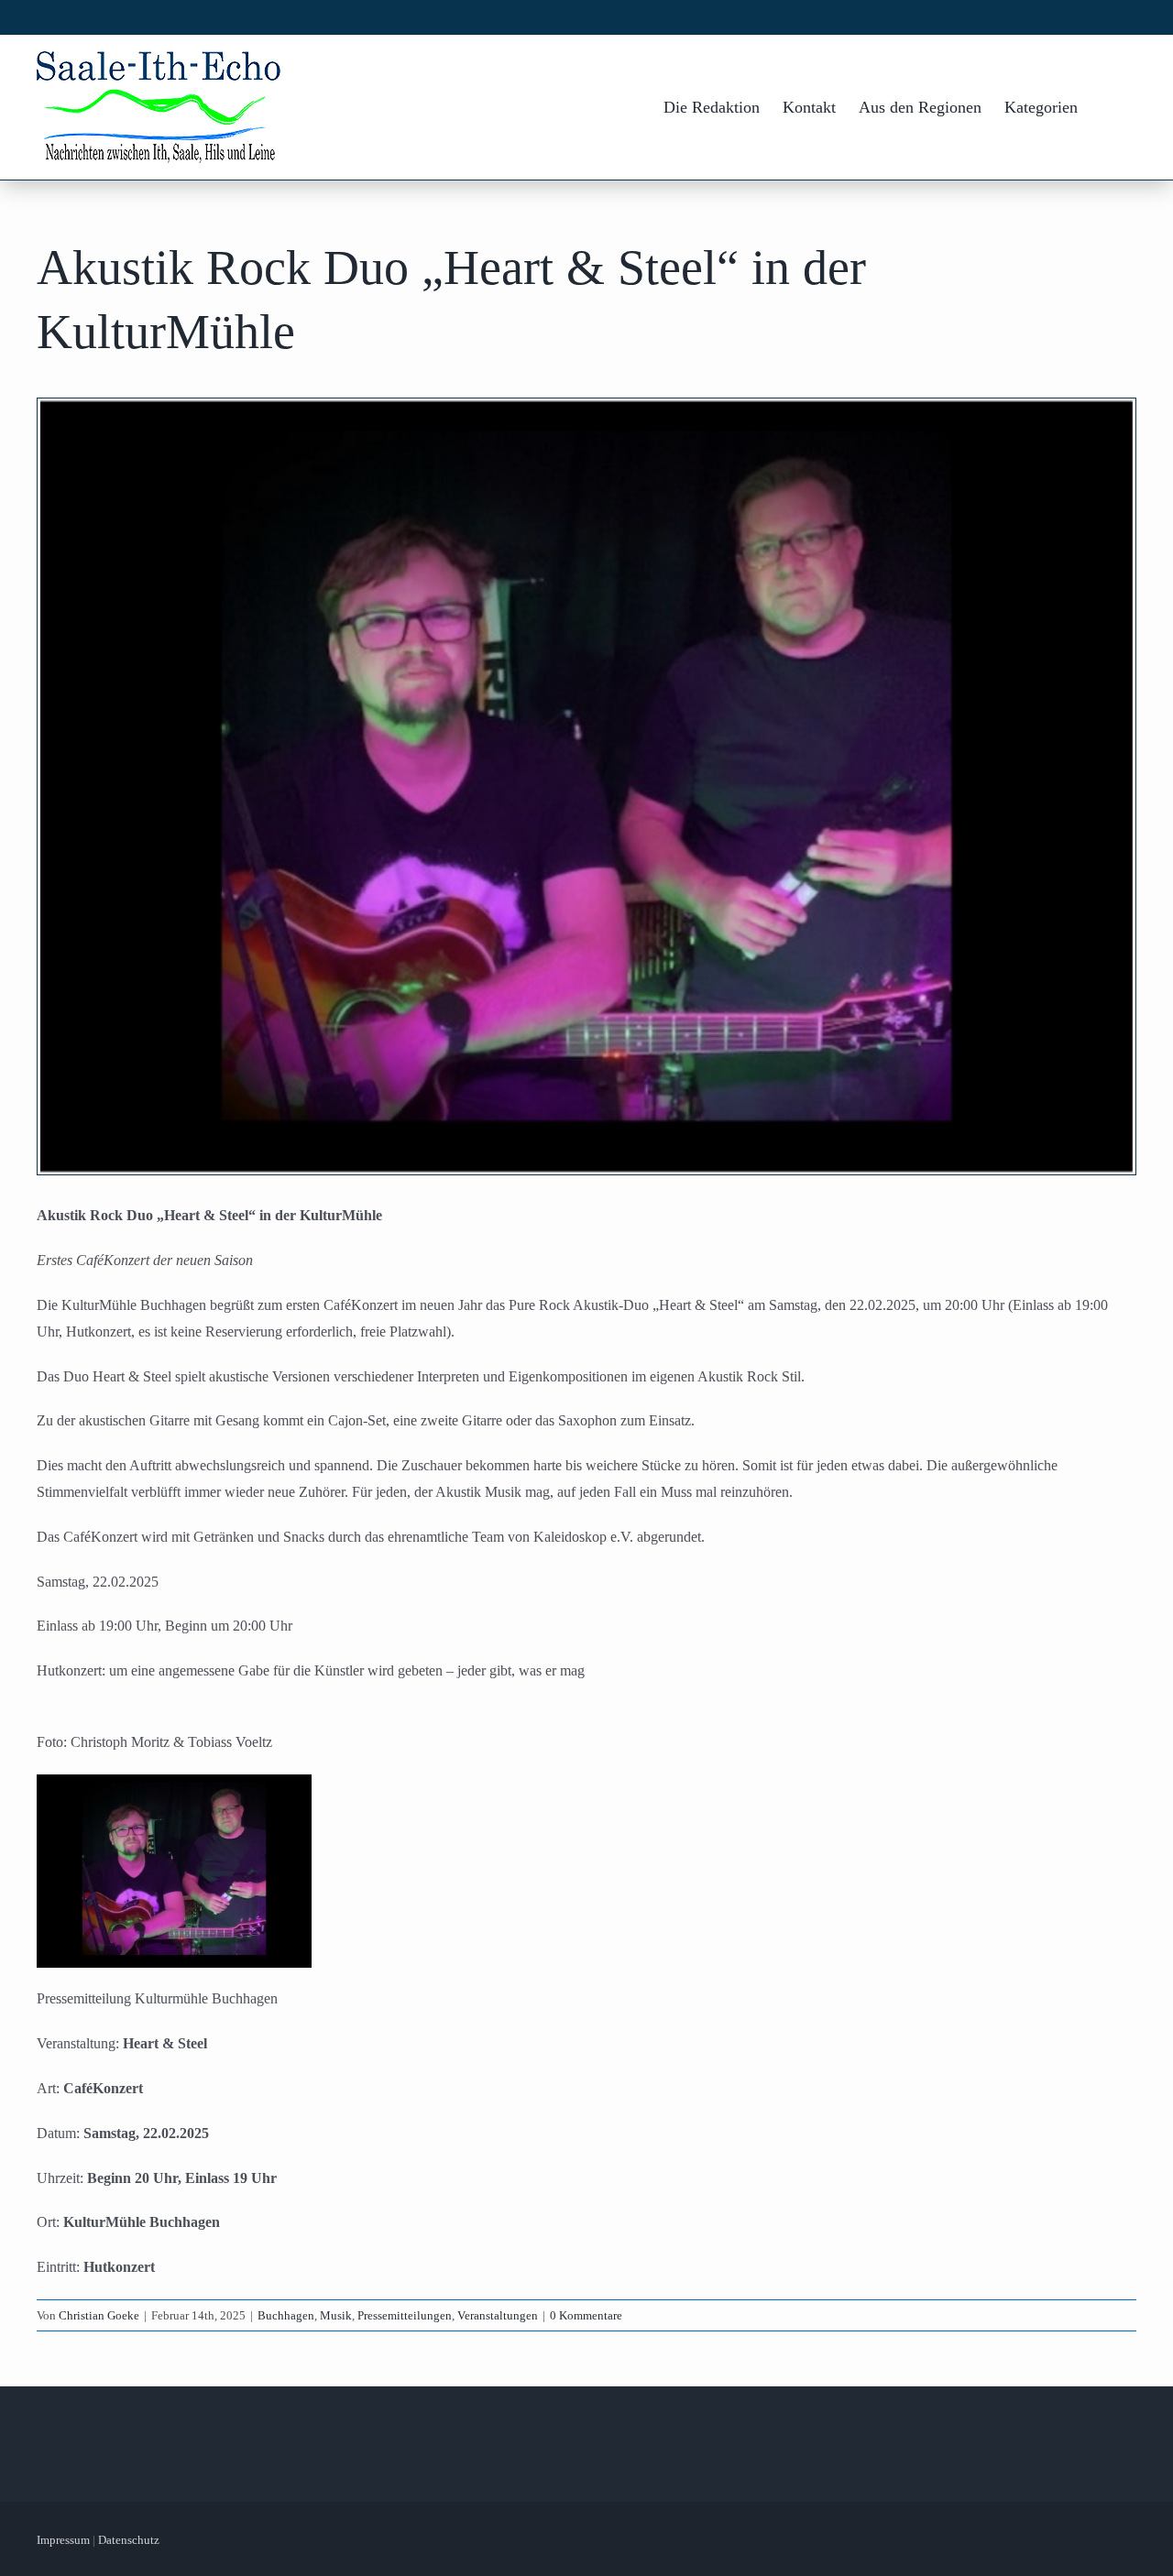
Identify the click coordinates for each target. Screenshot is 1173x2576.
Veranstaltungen (498, 2315)
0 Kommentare (586, 2315)
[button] (1107, 107)
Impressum (63, 2540)
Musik (336, 2315)
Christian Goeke (99, 2315)
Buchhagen (286, 2315)
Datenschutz (129, 2540)
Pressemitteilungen (405, 2315)
